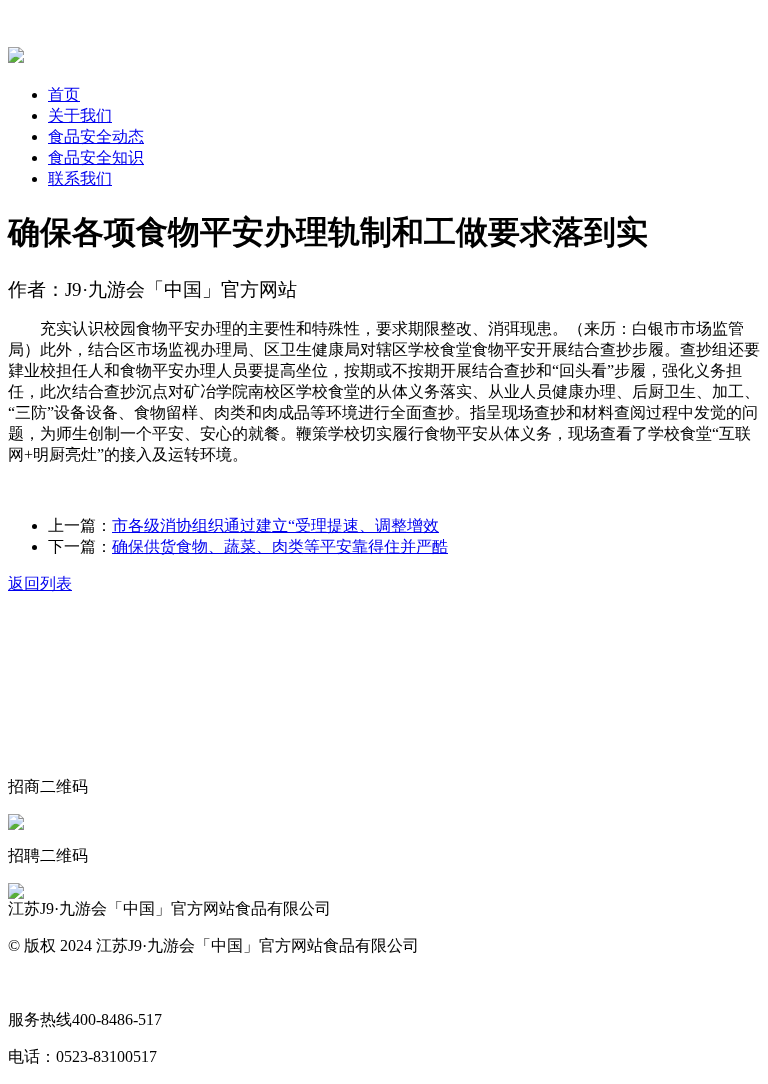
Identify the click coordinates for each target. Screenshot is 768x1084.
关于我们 (80, 115)
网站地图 (40, 982)
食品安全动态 (96, 136)
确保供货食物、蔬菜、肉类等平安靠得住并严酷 (280, 546)
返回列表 (40, 583)
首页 (64, 94)
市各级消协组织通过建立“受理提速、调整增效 (275, 525)
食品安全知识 (96, 157)
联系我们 (80, 178)
